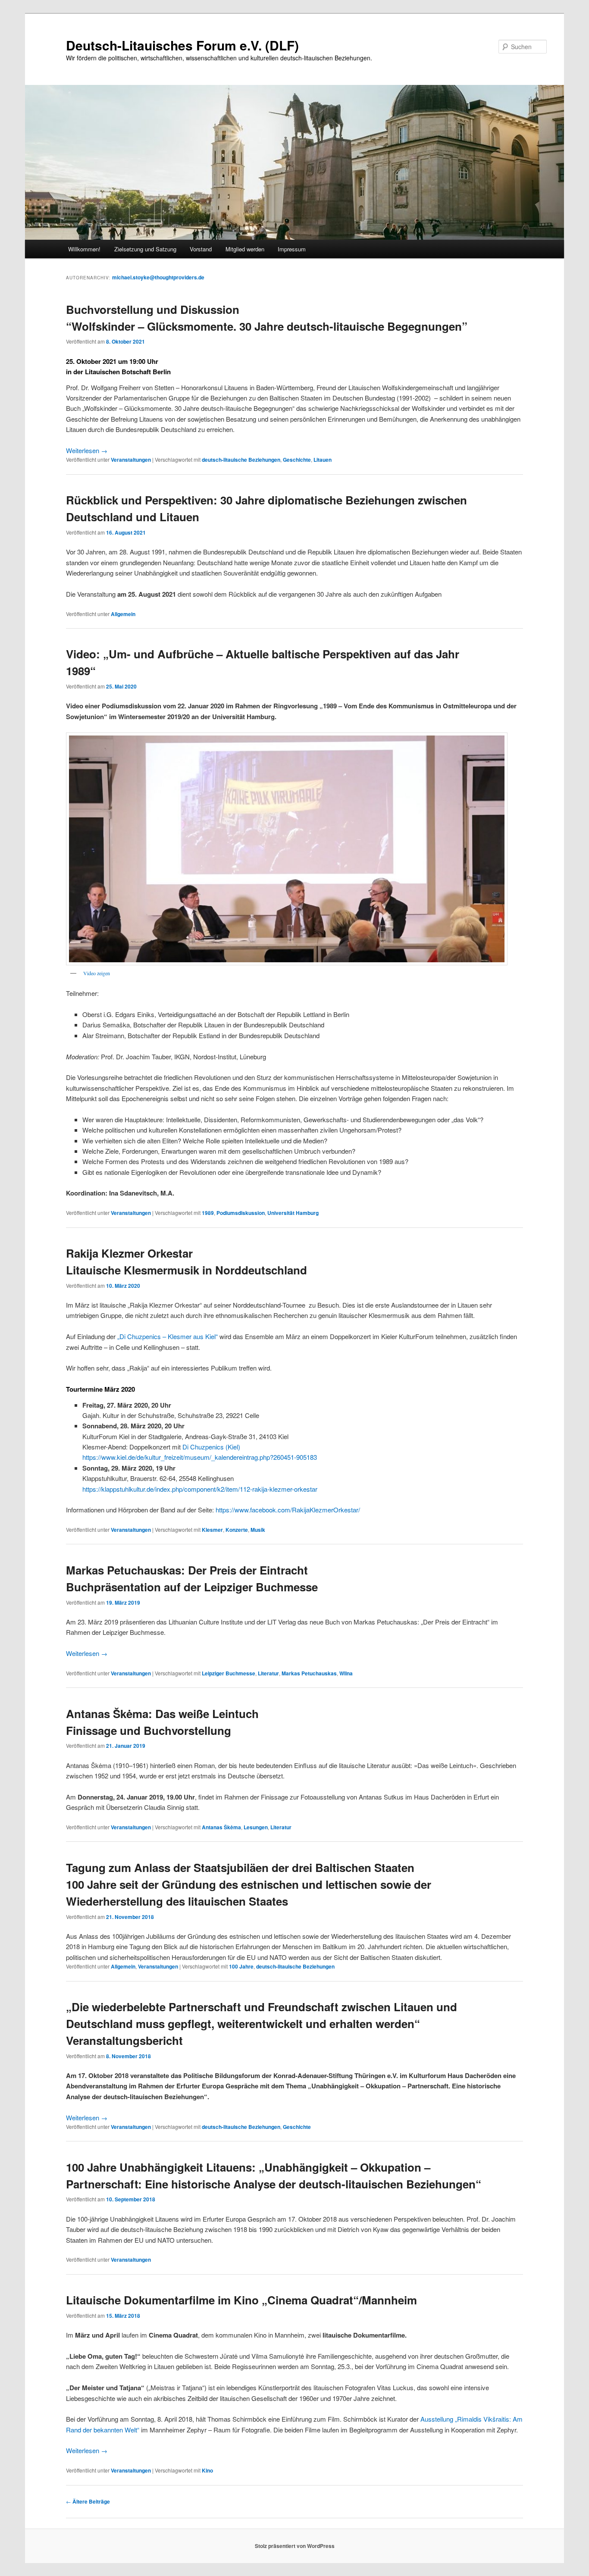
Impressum (292, 249)
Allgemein (123, 614)
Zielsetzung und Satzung (145, 249)
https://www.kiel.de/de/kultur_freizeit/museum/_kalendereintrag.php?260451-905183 (200, 1457)
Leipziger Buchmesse (229, 1673)
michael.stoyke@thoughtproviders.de (158, 277)
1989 (208, 1213)
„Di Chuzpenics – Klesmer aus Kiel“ (168, 1336)
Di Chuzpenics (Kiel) (211, 1447)
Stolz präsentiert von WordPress (295, 2546)
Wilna (346, 1673)
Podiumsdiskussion (241, 1213)
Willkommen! (84, 249)
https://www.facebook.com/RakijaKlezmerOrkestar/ (288, 1510)
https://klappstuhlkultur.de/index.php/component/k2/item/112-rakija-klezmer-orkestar (200, 1489)
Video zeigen (97, 973)
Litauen (323, 460)
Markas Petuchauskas (309, 1673)
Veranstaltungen (131, 460)
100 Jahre (241, 1966)
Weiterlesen (87, 450)
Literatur (268, 1673)
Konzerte (237, 1530)
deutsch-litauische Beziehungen (241, 460)
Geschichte (297, 460)
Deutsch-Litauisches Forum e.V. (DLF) (182, 45)
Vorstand (201, 249)
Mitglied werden (245, 249)
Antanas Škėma (221, 1827)
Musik (258, 1530)
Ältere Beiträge (88, 2501)
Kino (207, 2470)
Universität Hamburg (293, 1213)
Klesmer (212, 1530)
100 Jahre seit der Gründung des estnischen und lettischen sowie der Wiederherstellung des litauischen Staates (249, 1884)
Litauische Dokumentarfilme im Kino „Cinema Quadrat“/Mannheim (241, 2300)
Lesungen (256, 1827)
